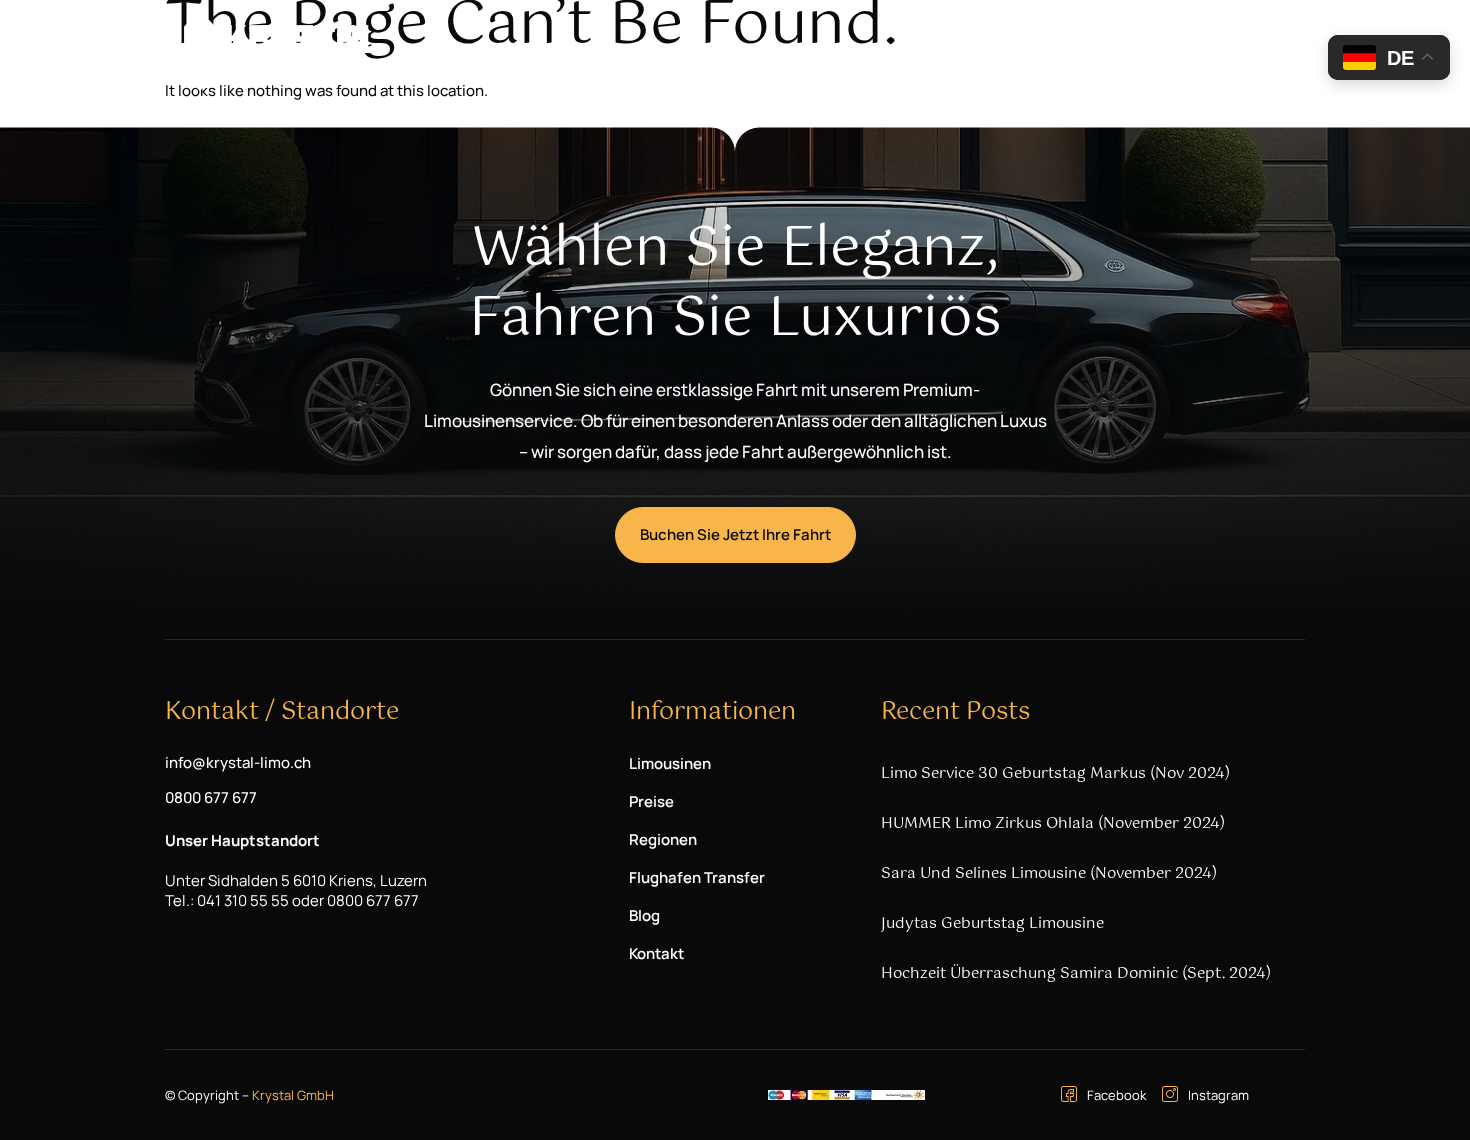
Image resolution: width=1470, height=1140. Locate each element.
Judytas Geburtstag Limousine (992, 923)
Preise (732, 51)
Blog (1069, 51)
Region (810, 51)
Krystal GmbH (293, 1095)
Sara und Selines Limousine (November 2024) (1049, 873)
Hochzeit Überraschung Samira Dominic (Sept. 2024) (1076, 973)
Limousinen (616, 51)
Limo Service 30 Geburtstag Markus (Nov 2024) (1055, 773)
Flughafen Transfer (956, 51)
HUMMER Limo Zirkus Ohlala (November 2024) (1053, 823)
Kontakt (1142, 51)
